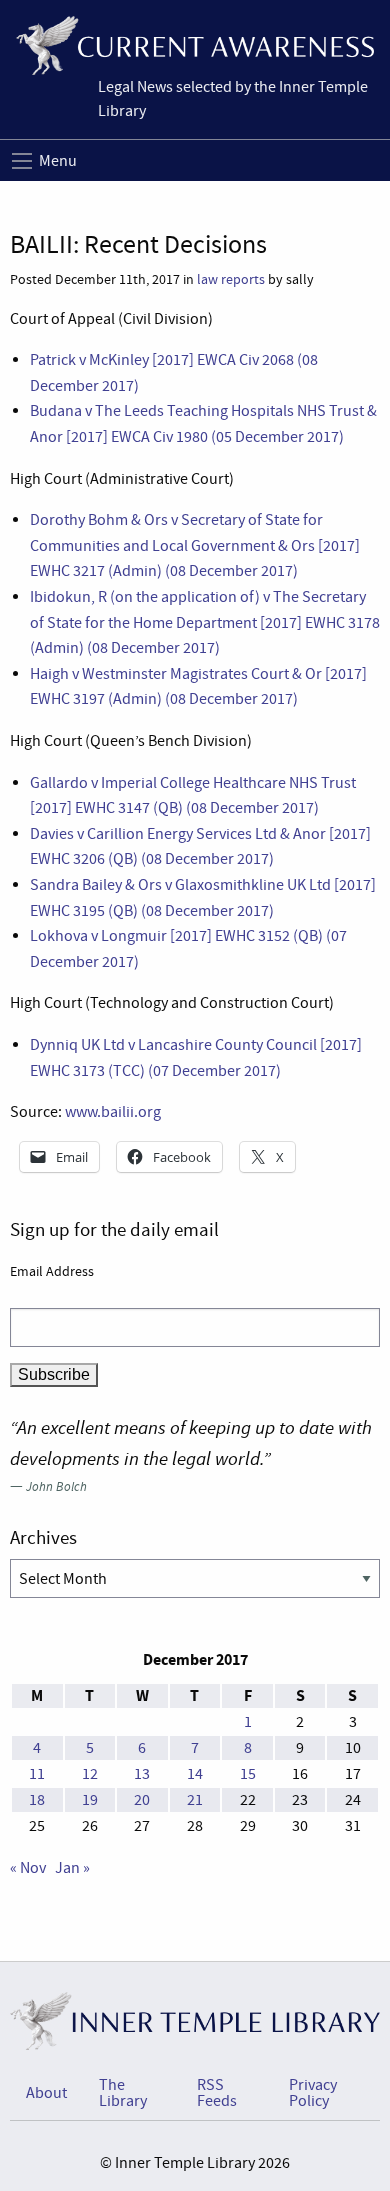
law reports (231, 279)
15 (248, 1774)
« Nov (28, 1868)
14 (195, 1774)
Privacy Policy (313, 2093)
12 (90, 1774)
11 (37, 1774)
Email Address (52, 1271)
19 (90, 1800)
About (46, 2093)
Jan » (72, 1868)
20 (142, 1800)
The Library (123, 2093)
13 (142, 1774)
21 (195, 1800)
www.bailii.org (113, 1112)
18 (37, 1800)
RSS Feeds (217, 2093)
